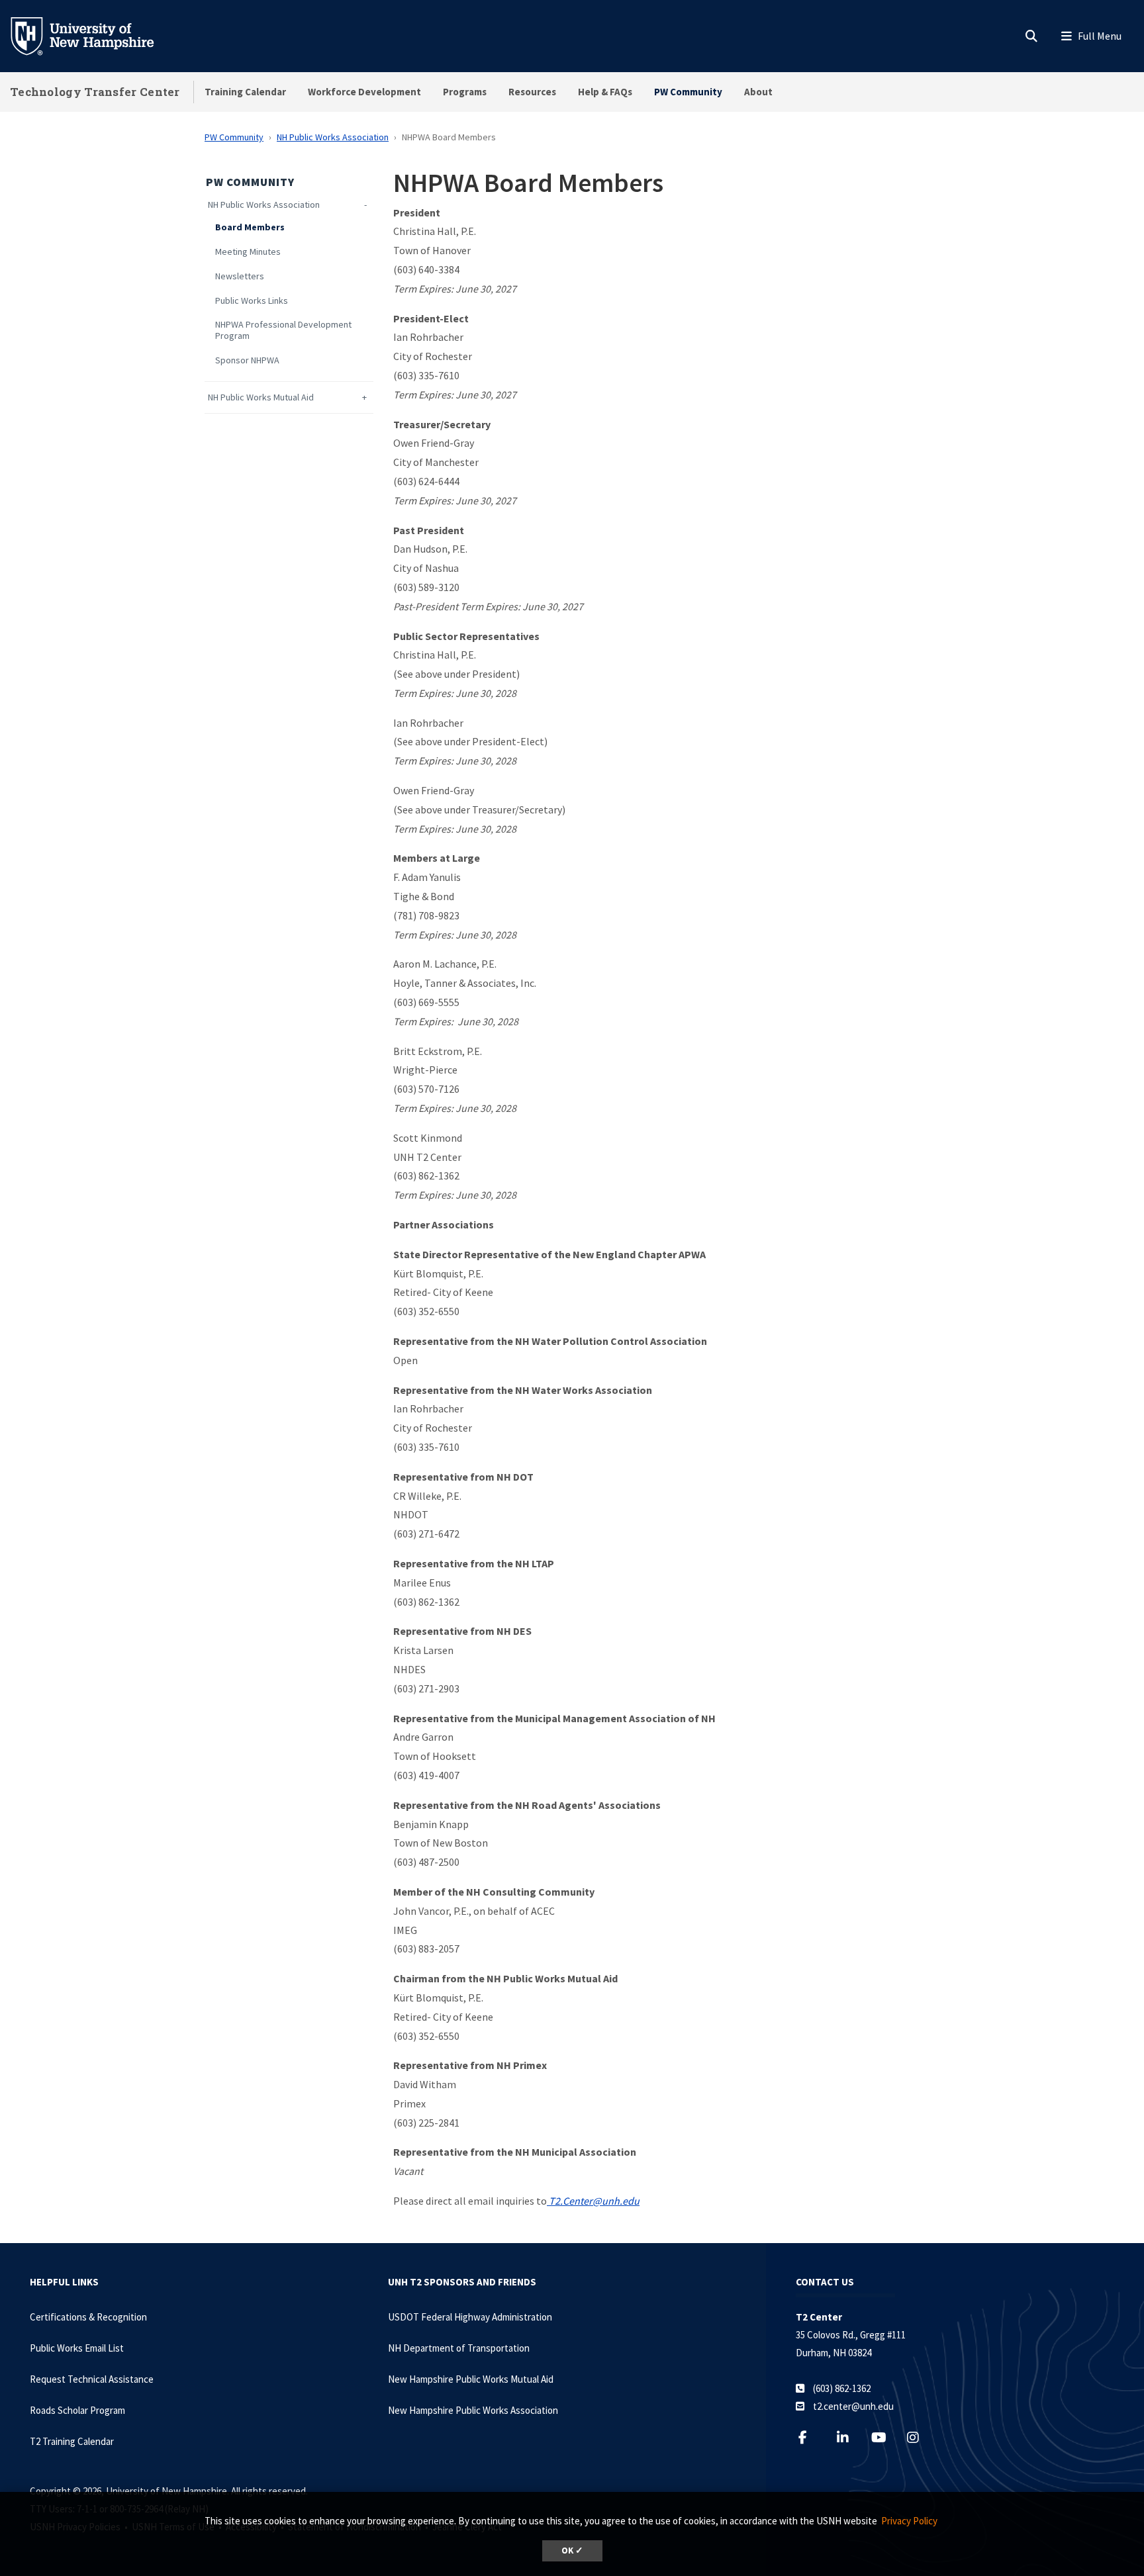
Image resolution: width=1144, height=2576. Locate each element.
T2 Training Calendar (72, 2441)
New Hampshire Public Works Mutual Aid (471, 2379)
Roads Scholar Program (77, 2410)
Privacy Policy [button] (909, 2521)
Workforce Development (364, 92)
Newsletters (240, 276)
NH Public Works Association (333, 137)
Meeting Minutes (248, 252)
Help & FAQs (605, 92)
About (758, 92)
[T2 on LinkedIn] (851, 2437)
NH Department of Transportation (459, 2348)
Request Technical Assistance (92, 2379)
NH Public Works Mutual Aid (261, 397)
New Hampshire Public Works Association (473, 2410)
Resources (532, 92)
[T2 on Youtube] (886, 2437)
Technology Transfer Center (95, 92)
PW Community (688, 92)
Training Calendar (245, 92)
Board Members (250, 227)
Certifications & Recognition (88, 2317)
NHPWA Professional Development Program (283, 330)
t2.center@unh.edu (853, 2406)
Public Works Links (252, 301)
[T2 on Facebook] (811, 2437)
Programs (465, 92)
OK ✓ (572, 2551)
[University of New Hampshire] (93, 35)
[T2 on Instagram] (921, 2437)
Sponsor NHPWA (247, 360)
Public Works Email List (77, 2348)
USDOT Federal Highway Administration (470, 2317)
